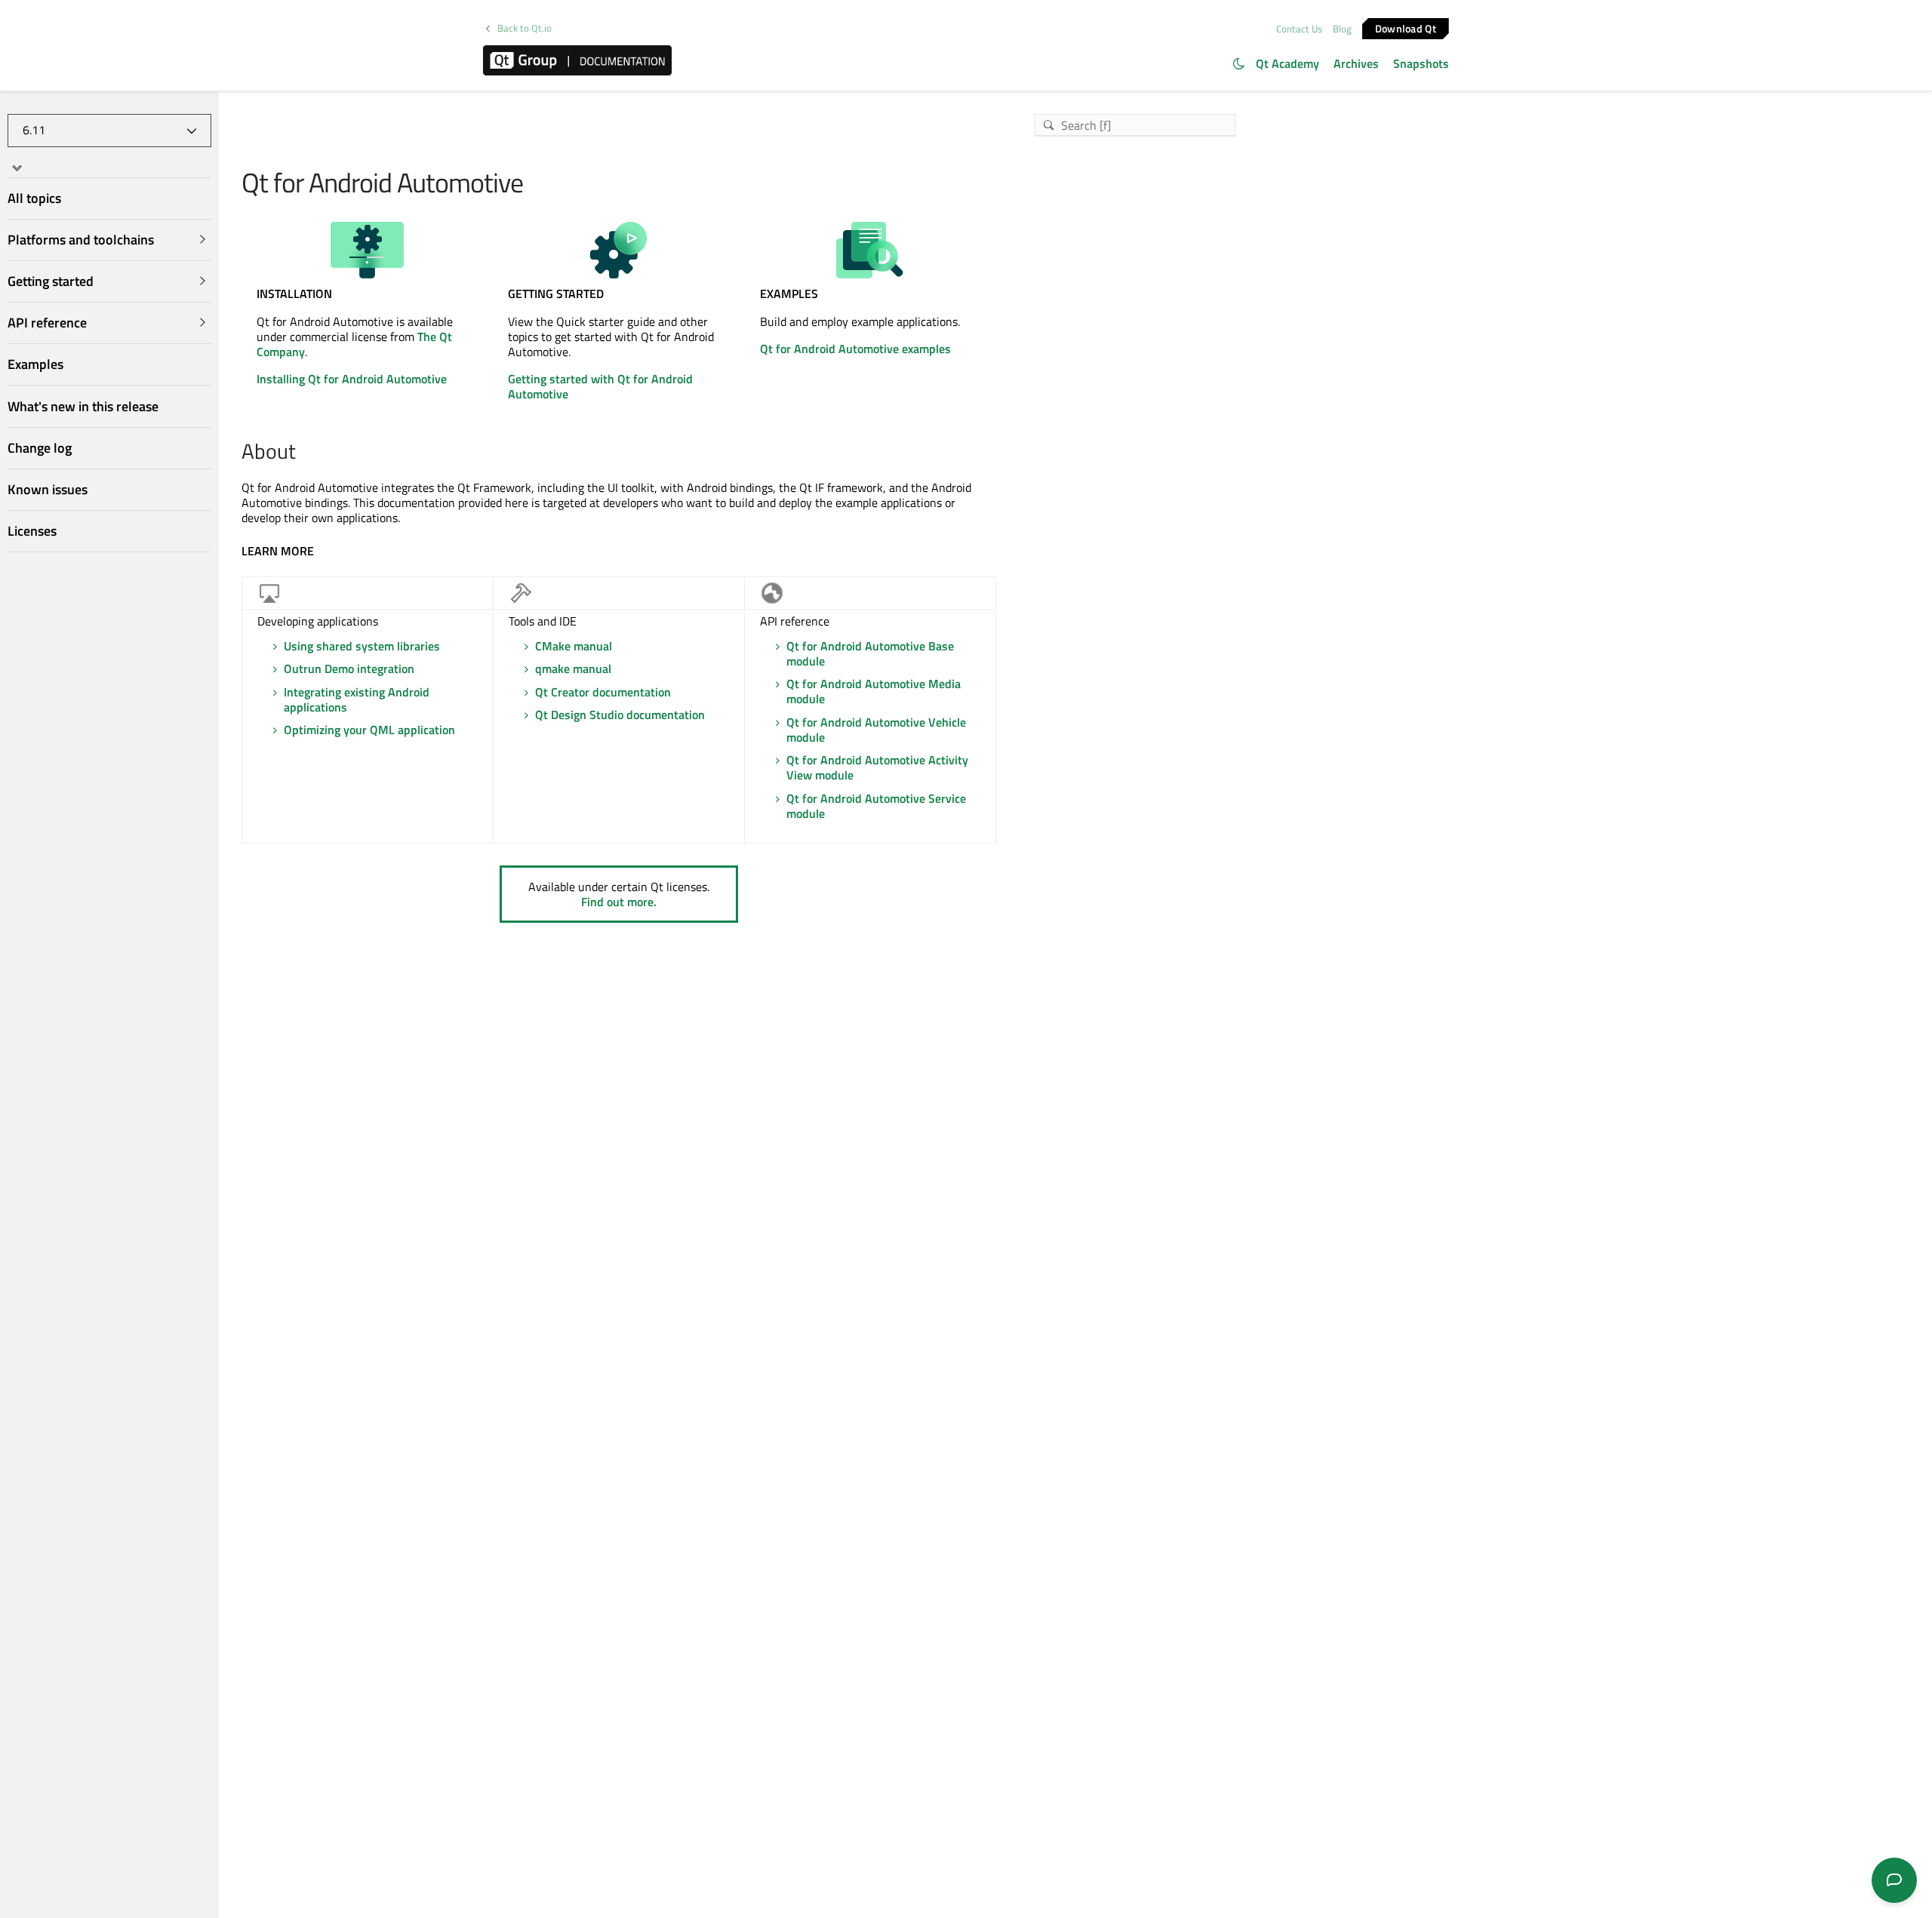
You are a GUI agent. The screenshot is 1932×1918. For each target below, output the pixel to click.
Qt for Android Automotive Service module (876, 806)
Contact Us (1299, 29)
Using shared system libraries (362, 646)
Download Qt (1406, 28)
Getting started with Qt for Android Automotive (600, 386)
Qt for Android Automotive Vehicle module (876, 730)
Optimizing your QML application (369, 730)
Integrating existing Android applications (357, 699)
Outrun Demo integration (349, 669)
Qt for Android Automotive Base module (870, 653)
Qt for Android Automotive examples (855, 349)
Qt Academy (1287, 63)
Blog (1342, 29)
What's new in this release (83, 406)
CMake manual (574, 646)
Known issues (48, 489)
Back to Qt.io (525, 28)
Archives (1356, 63)
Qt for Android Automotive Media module (874, 691)
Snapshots (1421, 63)
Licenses (32, 531)
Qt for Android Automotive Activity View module (877, 767)
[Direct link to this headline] (304, 453)
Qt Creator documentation (603, 692)
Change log (40, 448)
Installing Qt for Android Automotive (352, 379)
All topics (34, 198)
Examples (35, 364)
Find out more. (619, 902)
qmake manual (573, 669)
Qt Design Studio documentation (620, 715)
